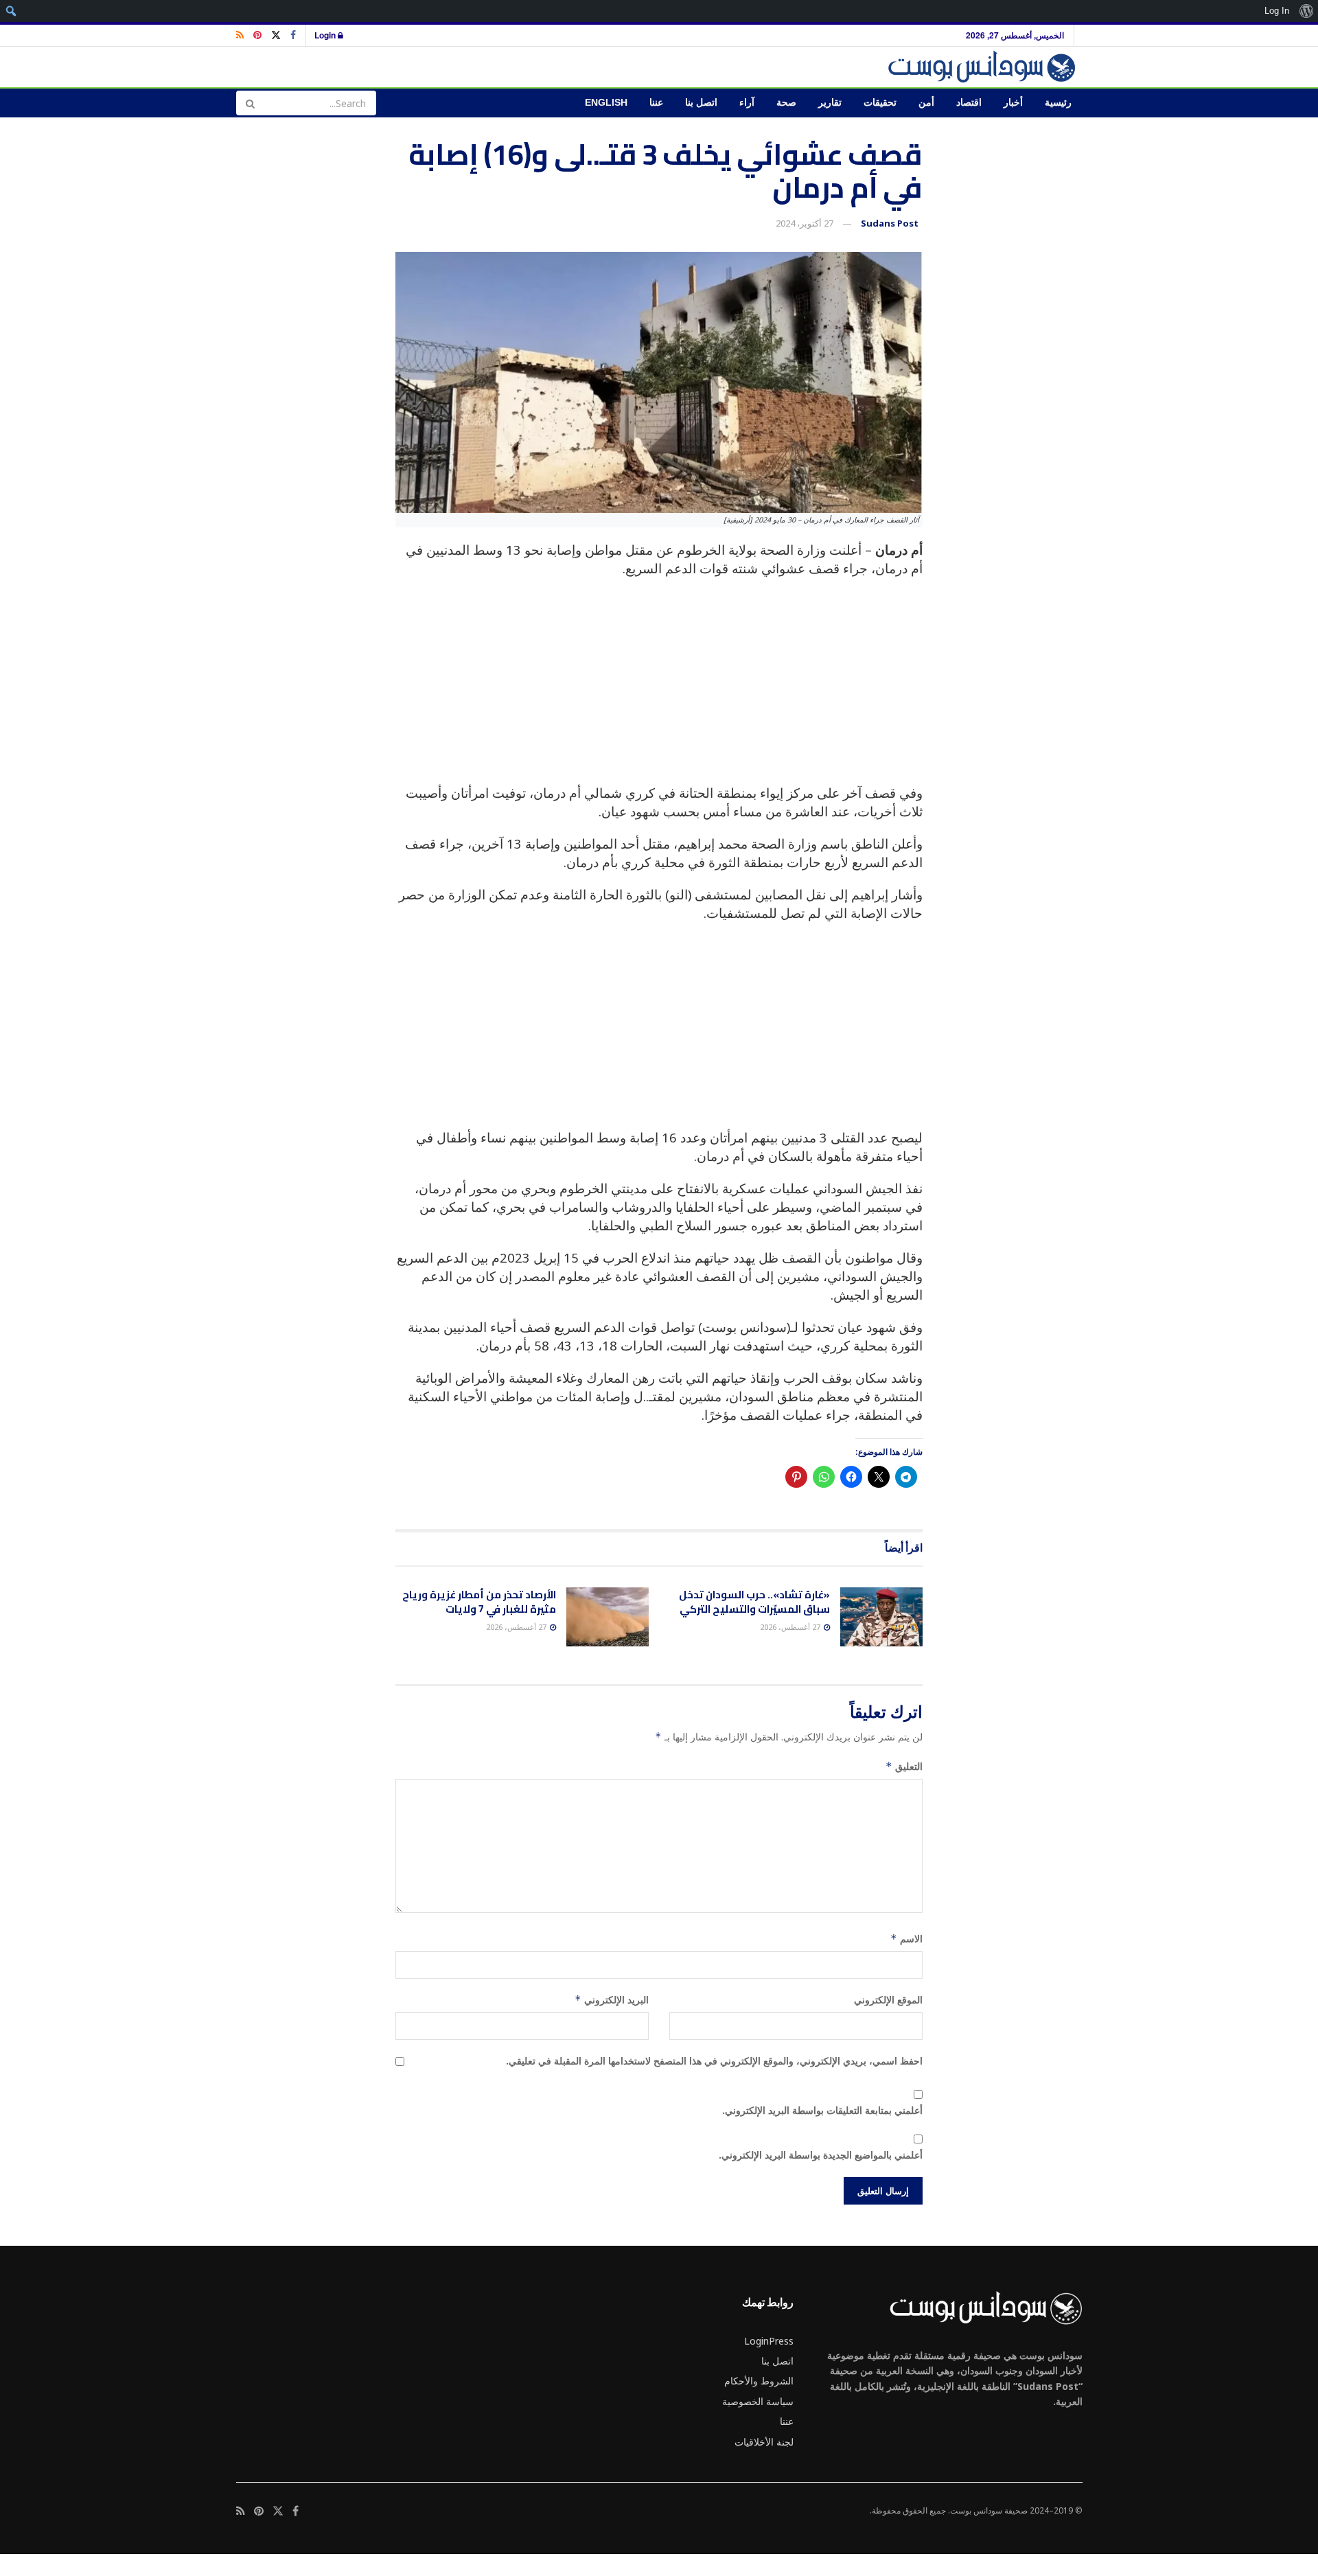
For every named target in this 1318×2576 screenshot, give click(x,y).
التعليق (904, 1766)
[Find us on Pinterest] (257, 35)
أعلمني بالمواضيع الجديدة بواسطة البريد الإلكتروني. (821, 2155)
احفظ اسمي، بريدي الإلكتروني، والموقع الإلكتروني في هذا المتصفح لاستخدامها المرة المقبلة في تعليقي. (714, 2061)
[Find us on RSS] (240, 35)
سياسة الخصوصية (758, 2401)
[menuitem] (1306, 11)
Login (326, 35)
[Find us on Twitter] (276, 35)
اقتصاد (969, 103)
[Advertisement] (659, 688)
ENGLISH (606, 103)
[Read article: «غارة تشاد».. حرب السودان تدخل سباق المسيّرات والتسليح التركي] (881, 1617)
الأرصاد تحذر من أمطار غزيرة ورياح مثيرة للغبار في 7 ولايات (479, 1602)
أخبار (1013, 103)
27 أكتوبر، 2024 (805, 223)
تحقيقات (880, 103)
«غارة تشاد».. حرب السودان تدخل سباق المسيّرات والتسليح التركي (754, 1602)
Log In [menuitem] (1277, 11)
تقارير (830, 103)
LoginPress (769, 2341)
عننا (656, 103)
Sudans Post (890, 223)
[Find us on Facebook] (293, 35)
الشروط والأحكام (759, 2381)
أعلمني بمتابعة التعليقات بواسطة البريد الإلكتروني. (822, 2110)
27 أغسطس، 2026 (791, 1627)
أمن (926, 103)
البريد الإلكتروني (612, 2000)
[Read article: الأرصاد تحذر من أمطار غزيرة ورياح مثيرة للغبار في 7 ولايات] (608, 1617)
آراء (747, 103)
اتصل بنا (701, 103)
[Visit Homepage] (984, 67)
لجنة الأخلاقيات (764, 2442)
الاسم (906, 1939)
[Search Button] (250, 103)
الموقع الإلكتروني (888, 2000)
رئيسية (1058, 103)
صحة (786, 103)
